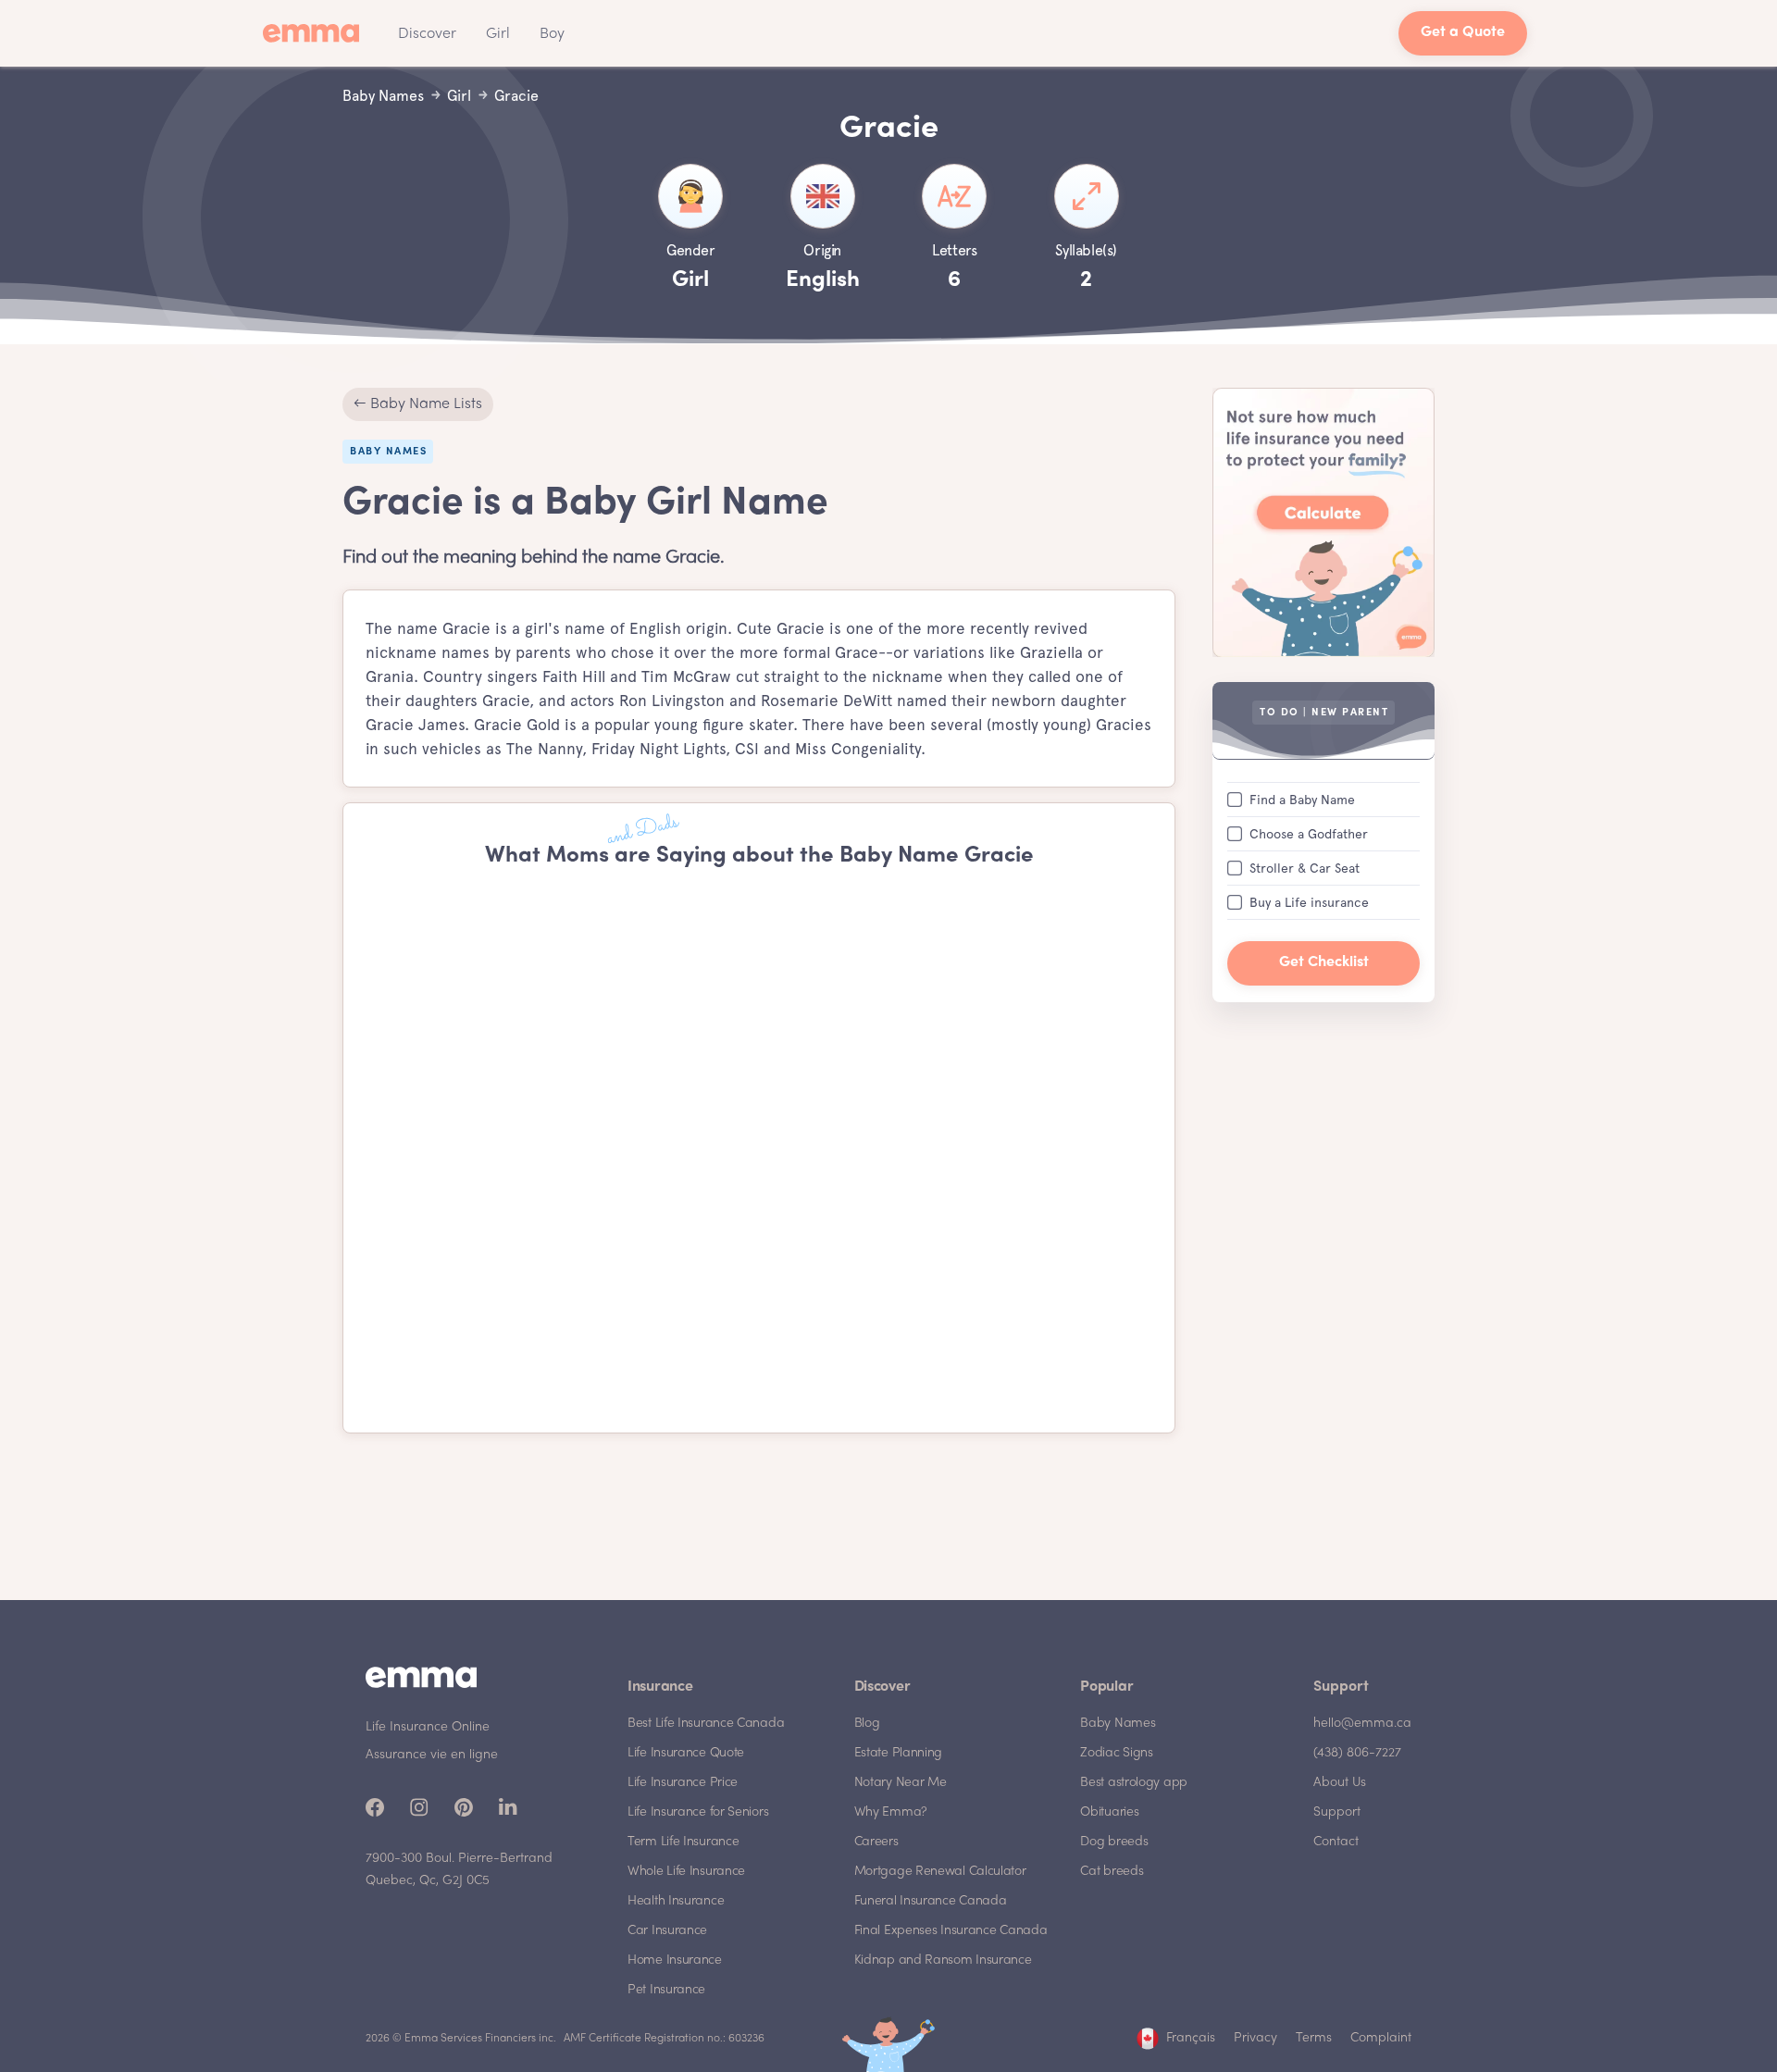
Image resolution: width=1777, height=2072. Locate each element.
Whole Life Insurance (686, 1872)
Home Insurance (675, 1960)
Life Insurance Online (428, 1727)
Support (1337, 1812)
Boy (552, 34)
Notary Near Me (901, 1783)
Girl (498, 34)
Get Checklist (1324, 962)
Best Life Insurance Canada (706, 1724)
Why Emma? (891, 1812)
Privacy (1255, 2038)
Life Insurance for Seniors (698, 1812)
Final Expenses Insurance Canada (951, 1931)
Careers (876, 1842)
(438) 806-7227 (1357, 1753)
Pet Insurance (666, 1990)
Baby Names (1118, 1724)
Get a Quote (1463, 33)
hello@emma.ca (1362, 1724)
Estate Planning (899, 1753)
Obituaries (1109, 1812)
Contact (1336, 1842)
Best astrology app (1134, 1783)
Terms (1314, 2038)
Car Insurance (667, 1931)
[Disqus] (759, 1151)
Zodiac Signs (1116, 1753)
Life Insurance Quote (686, 1753)
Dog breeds (1114, 1842)
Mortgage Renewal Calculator (940, 1872)
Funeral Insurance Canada (931, 1901)
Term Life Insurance (683, 1842)
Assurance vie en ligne (432, 1755)
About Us (1340, 1783)
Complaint (1381, 2038)
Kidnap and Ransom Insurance (943, 1960)
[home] (317, 33)
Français (1191, 2038)
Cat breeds (1112, 1872)
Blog (867, 1724)
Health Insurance (676, 1901)
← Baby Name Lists (418, 404)
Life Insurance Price (683, 1783)
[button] (427, 33)
